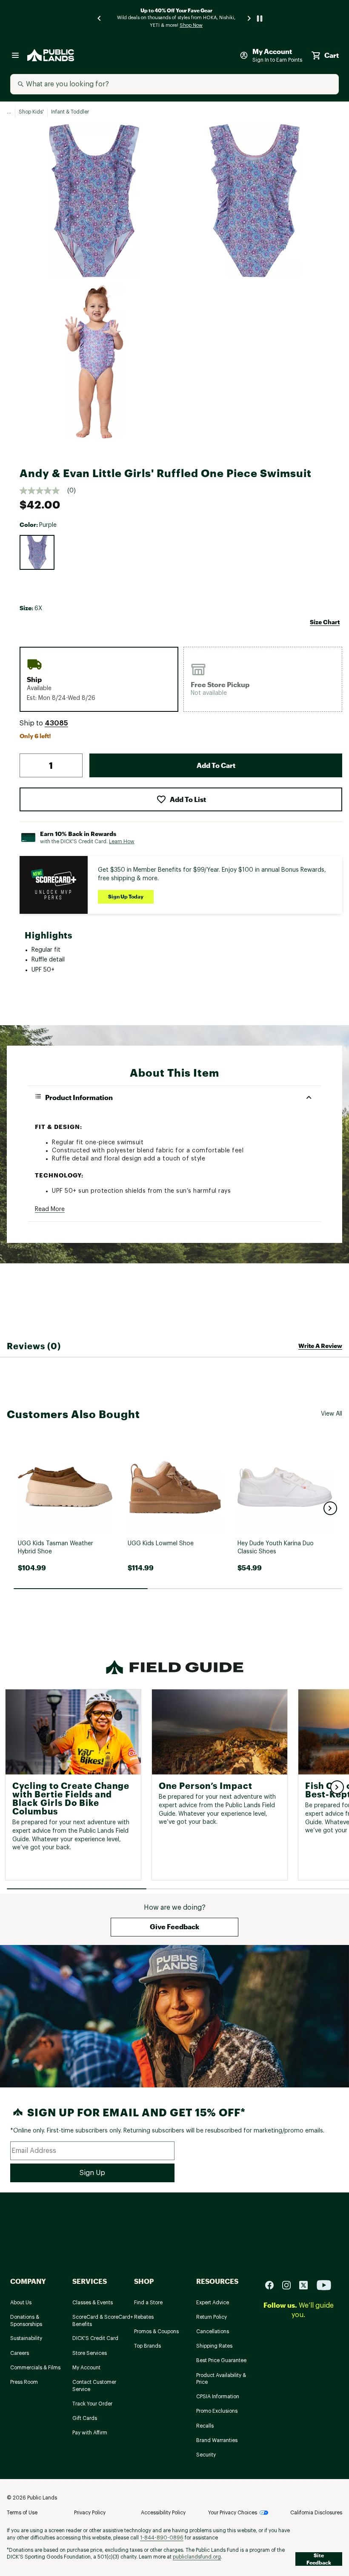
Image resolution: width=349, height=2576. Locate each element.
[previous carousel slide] (100, 18)
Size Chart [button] (325, 622)
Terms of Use (22, 2513)
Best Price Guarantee (221, 2360)
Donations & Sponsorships (26, 2321)
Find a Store (148, 2303)
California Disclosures (316, 2513)
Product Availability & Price (221, 2379)
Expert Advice (213, 2303)
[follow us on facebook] (273, 2285)
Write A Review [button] (320, 1346)
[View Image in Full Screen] (94, 201)
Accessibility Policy (163, 2513)
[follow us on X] (307, 2285)
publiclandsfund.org (197, 2557)
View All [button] (332, 1414)
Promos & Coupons (156, 2331)
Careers (20, 2353)
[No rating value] (43, 491)
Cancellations (213, 2331)
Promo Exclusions (217, 2411)
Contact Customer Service (94, 2386)
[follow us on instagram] (290, 2285)
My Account (86, 2368)
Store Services (90, 2353)
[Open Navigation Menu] (15, 55)
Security (206, 2455)
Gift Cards (85, 2418)
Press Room (24, 2382)
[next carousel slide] (249, 18)
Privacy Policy (90, 2513)
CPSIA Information (218, 2397)
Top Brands (147, 2346)
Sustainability (26, 2338)
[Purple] (37, 552)
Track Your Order (92, 2404)
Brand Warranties (217, 2440)
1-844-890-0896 (162, 2538)
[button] (56, 723)
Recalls (205, 2426)
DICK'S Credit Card (95, 2338)
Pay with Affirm (90, 2433)
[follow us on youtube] (324, 2285)
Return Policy (212, 2317)
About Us (21, 2303)
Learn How (122, 842)
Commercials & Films (35, 2368)
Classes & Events (93, 2303)
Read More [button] (50, 1209)
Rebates (144, 2317)
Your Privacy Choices (233, 2513)
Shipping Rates (214, 2346)
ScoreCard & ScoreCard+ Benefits (103, 2321)
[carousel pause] (260, 18)
